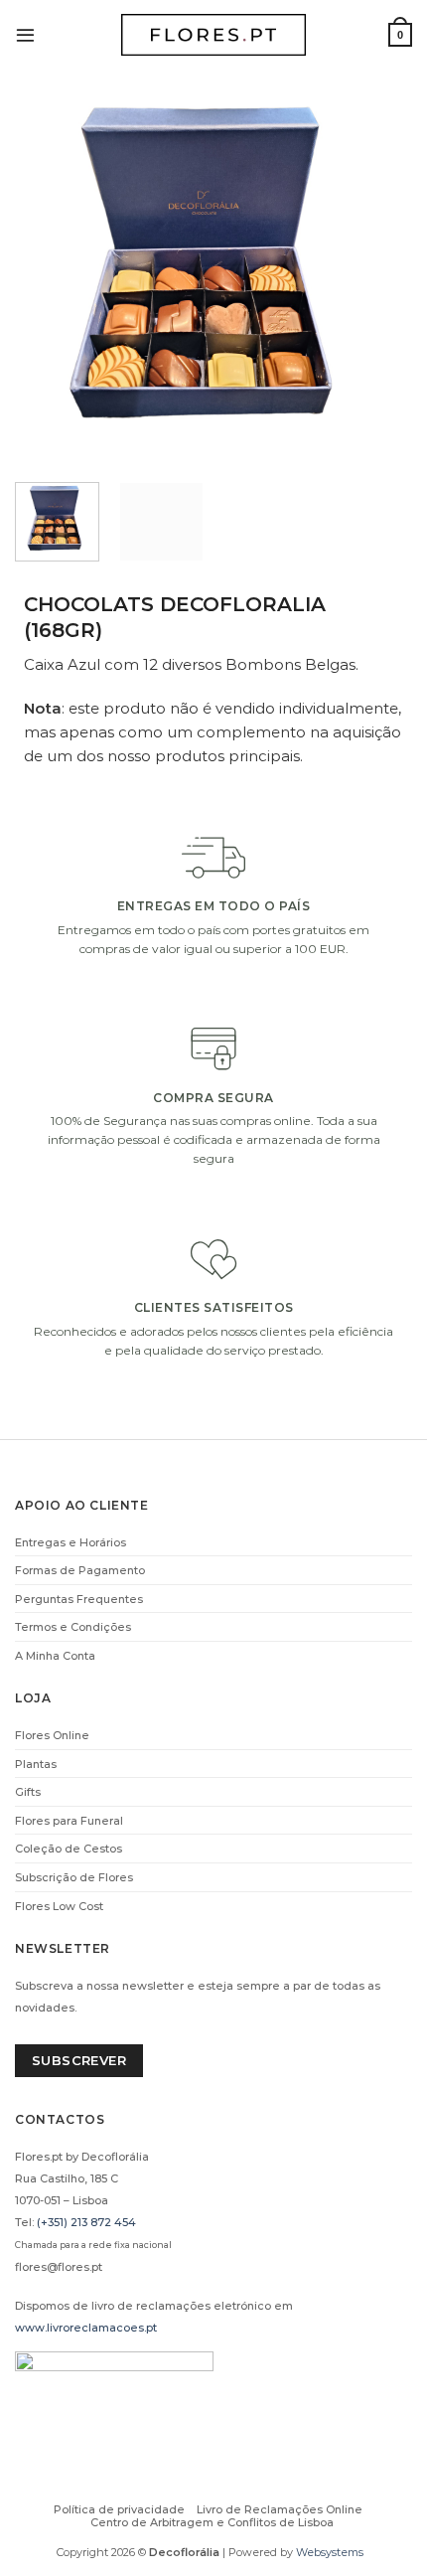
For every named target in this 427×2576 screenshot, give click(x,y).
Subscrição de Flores (74, 1877)
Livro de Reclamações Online (280, 2509)
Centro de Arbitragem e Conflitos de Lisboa (212, 2522)
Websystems (330, 2552)
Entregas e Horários (71, 1542)
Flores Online (52, 1735)
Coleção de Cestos (69, 1849)
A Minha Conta (55, 1656)
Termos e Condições (73, 1627)
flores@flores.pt (59, 2267)
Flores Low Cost (59, 1906)
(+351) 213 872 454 (86, 2222)
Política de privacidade (119, 2509)
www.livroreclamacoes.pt (86, 2328)
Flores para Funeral (69, 1821)
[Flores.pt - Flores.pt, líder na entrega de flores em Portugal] (213, 35)
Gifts (28, 1792)
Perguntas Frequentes (79, 1599)
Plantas (36, 1764)
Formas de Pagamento (80, 1570)
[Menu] (25, 34)
